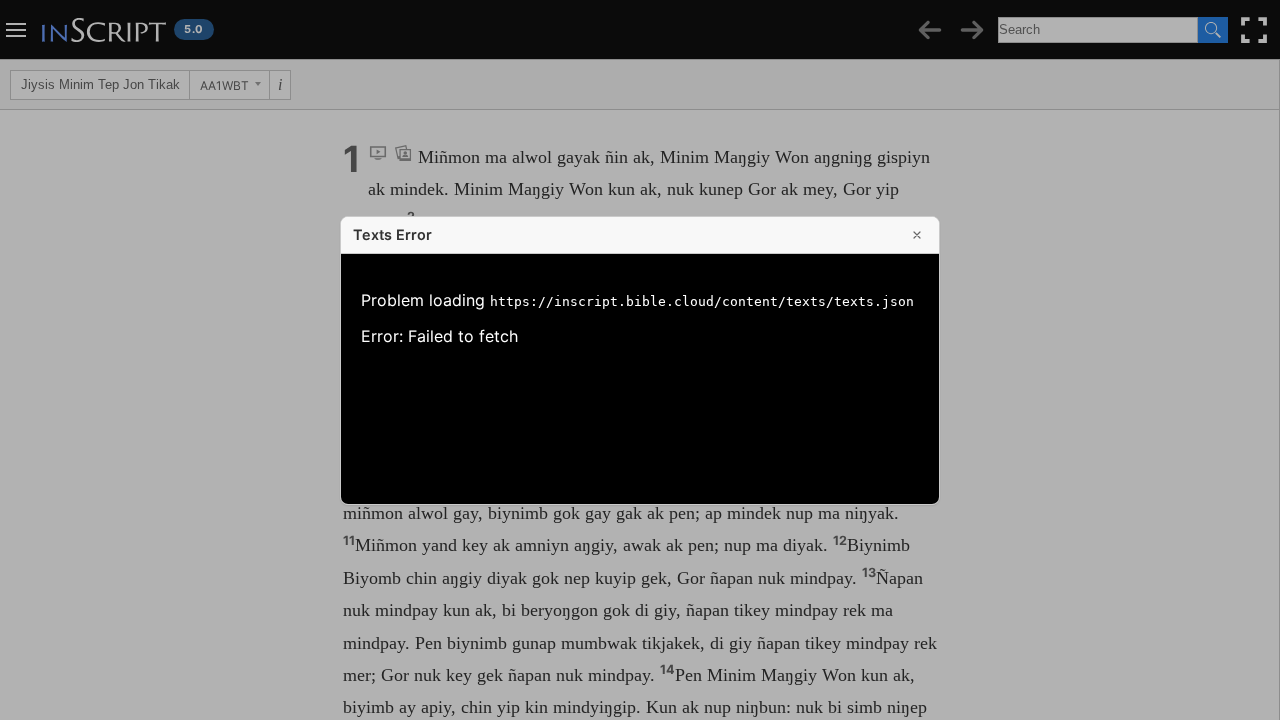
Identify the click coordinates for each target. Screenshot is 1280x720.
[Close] (917, 235)
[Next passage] (972, 30)
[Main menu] (16, 30)
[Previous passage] (930, 30)
